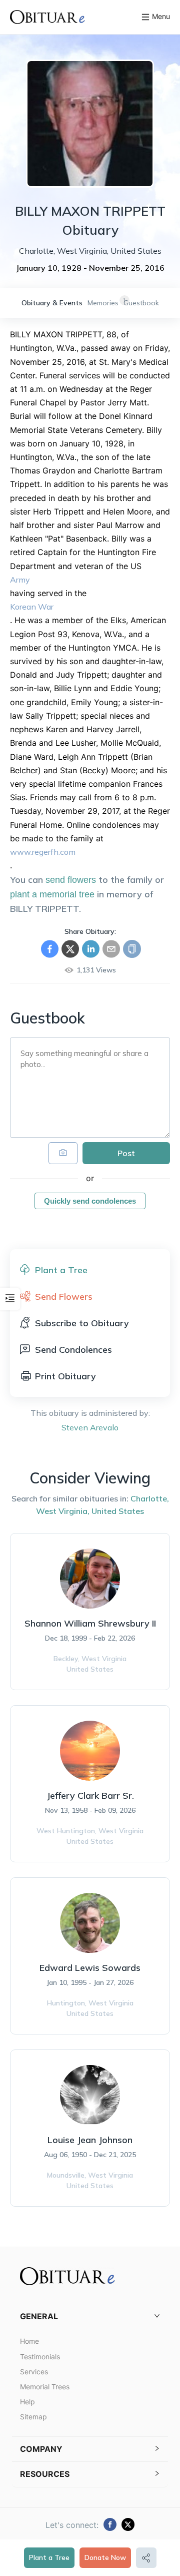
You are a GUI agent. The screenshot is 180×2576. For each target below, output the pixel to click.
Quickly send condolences (90, 1201)
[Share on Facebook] (50, 949)
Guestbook (141, 303)
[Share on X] (70, 949)
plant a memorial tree (52, 894)
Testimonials (40, 2357)
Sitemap (33, 2417)
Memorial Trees (45, 2387)
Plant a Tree (49, 2557)
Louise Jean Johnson (90, 2140)
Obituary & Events (52, 303)
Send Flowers (64, 1297)
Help (27, 2402)
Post (126, 1153)
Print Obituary (65, 1376)
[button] (90, 2316)
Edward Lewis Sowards (90, 1968)
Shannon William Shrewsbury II (90, 1623)
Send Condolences (73, 1350)
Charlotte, (150, 1498)
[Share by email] (111, 949)
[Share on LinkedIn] (91, 949)
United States (118, 1511)
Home (29, 2341)
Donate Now (105, 2557)
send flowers (71, 880)
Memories (103, 303)
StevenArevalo (90, 1427)
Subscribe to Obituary (82, 1323)
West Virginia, (63, 1511)
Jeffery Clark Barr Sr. (90, 1795)
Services (34, 2372)
